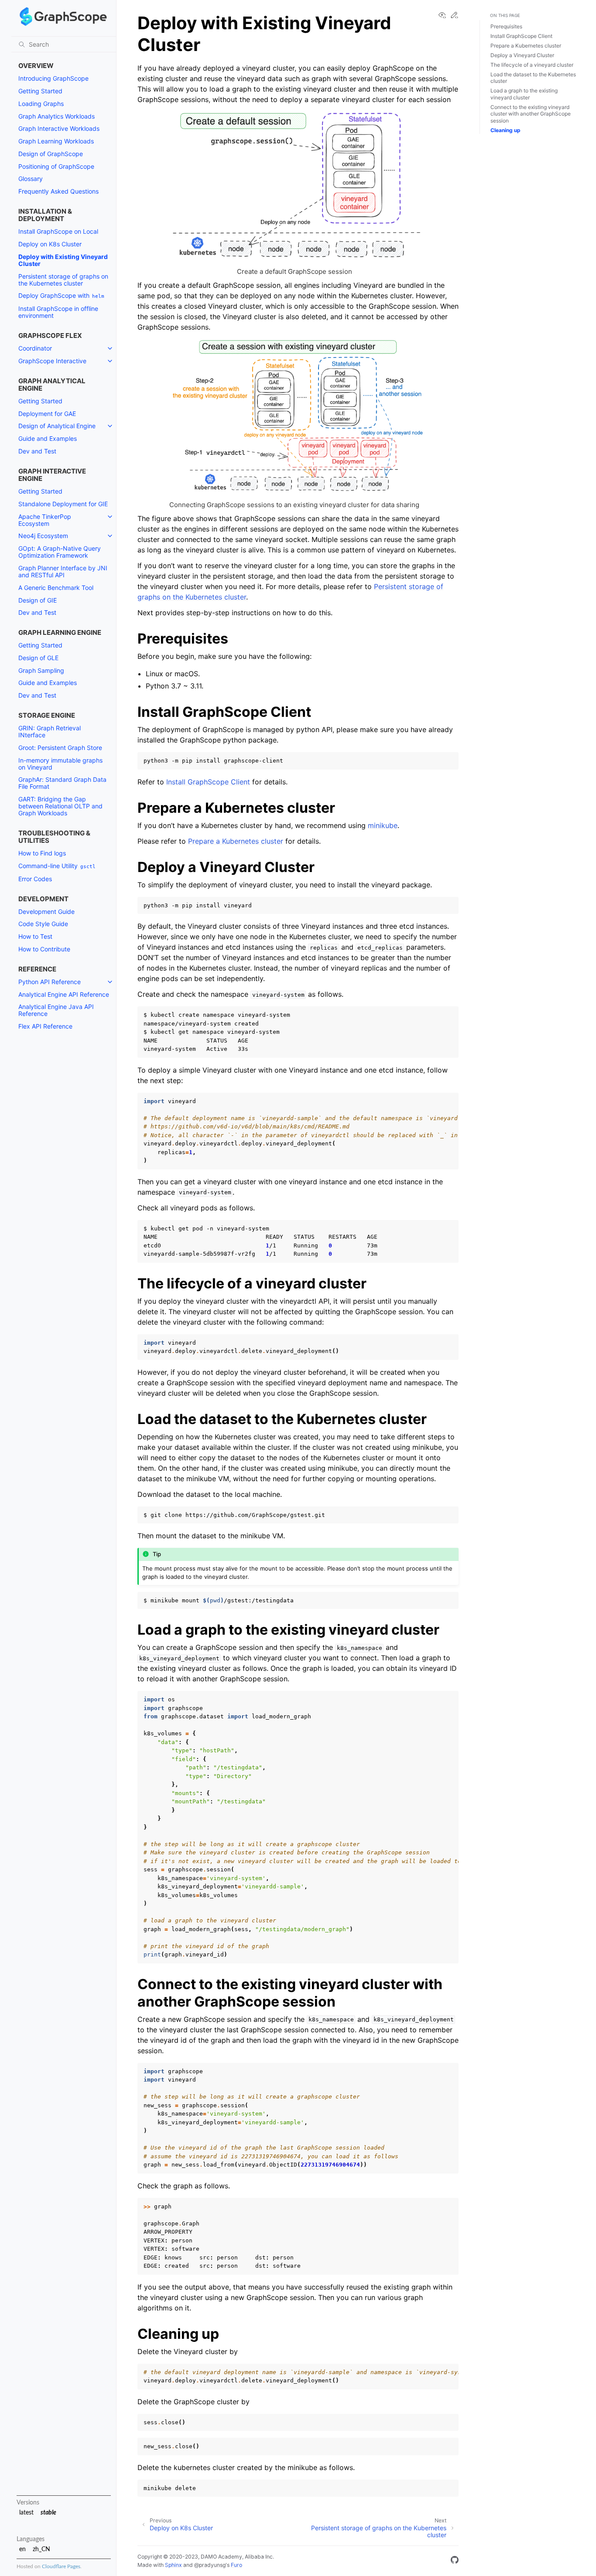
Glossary (31, 179)
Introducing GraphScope (53, 78)
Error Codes (35, 879)
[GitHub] (455, 2561)
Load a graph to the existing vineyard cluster (524, 94)
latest (26, 2513)
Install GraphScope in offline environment (58, 312)
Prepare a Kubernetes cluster (526, 46)
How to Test (35, 936)
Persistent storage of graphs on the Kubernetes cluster (63, 280)
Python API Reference (50, 982)
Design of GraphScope (51, 154)
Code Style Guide (43, 924)
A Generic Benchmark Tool (56, 588)
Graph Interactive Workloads (59, 128)
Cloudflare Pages (61, 2567)
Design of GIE (38, 600)
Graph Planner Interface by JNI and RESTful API (63, 571)
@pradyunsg (210, 2565)
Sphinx (173, 2565)
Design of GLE (38, 658)
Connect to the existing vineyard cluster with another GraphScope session (531, 114)
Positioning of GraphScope (56, 166)
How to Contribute (44, 949)
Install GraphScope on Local (58, 231)
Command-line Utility (57, 866)
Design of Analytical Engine (57, 426)
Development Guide (46, 911)
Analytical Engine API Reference (64, 994)
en (22, 2549)
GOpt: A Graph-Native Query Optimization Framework (60, 552)
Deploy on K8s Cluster (50, 244)
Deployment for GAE (47, 414)
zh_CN (41, 2549)
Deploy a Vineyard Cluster (522, 55)
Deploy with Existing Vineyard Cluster (63, 260)
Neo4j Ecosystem (43, 536)
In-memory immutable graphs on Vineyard (60, 764)
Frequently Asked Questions (58, 191)
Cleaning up (505, 130)
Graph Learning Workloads (56, 141)
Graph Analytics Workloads (57, 116)
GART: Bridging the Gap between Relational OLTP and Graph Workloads (60, 806)
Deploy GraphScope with (61, 295)
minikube (383, 825)
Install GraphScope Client (521, 36)
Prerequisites (506, 26)
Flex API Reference (45, 1026)
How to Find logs (42, 853)
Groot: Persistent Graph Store (60, 748)
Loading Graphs (41, 104)
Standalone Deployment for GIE (63, 504)
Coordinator (35, 348)
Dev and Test (37, 451)
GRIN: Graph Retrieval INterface (50, 731)
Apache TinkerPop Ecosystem (45, 520)
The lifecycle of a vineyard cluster (532, 65)
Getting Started (40, 91)
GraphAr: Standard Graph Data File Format (62, 783)
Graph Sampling (41, 670)
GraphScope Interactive (52, 361)
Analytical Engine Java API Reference (56, 1010)
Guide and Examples (48, 438)
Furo (236, 2565)
